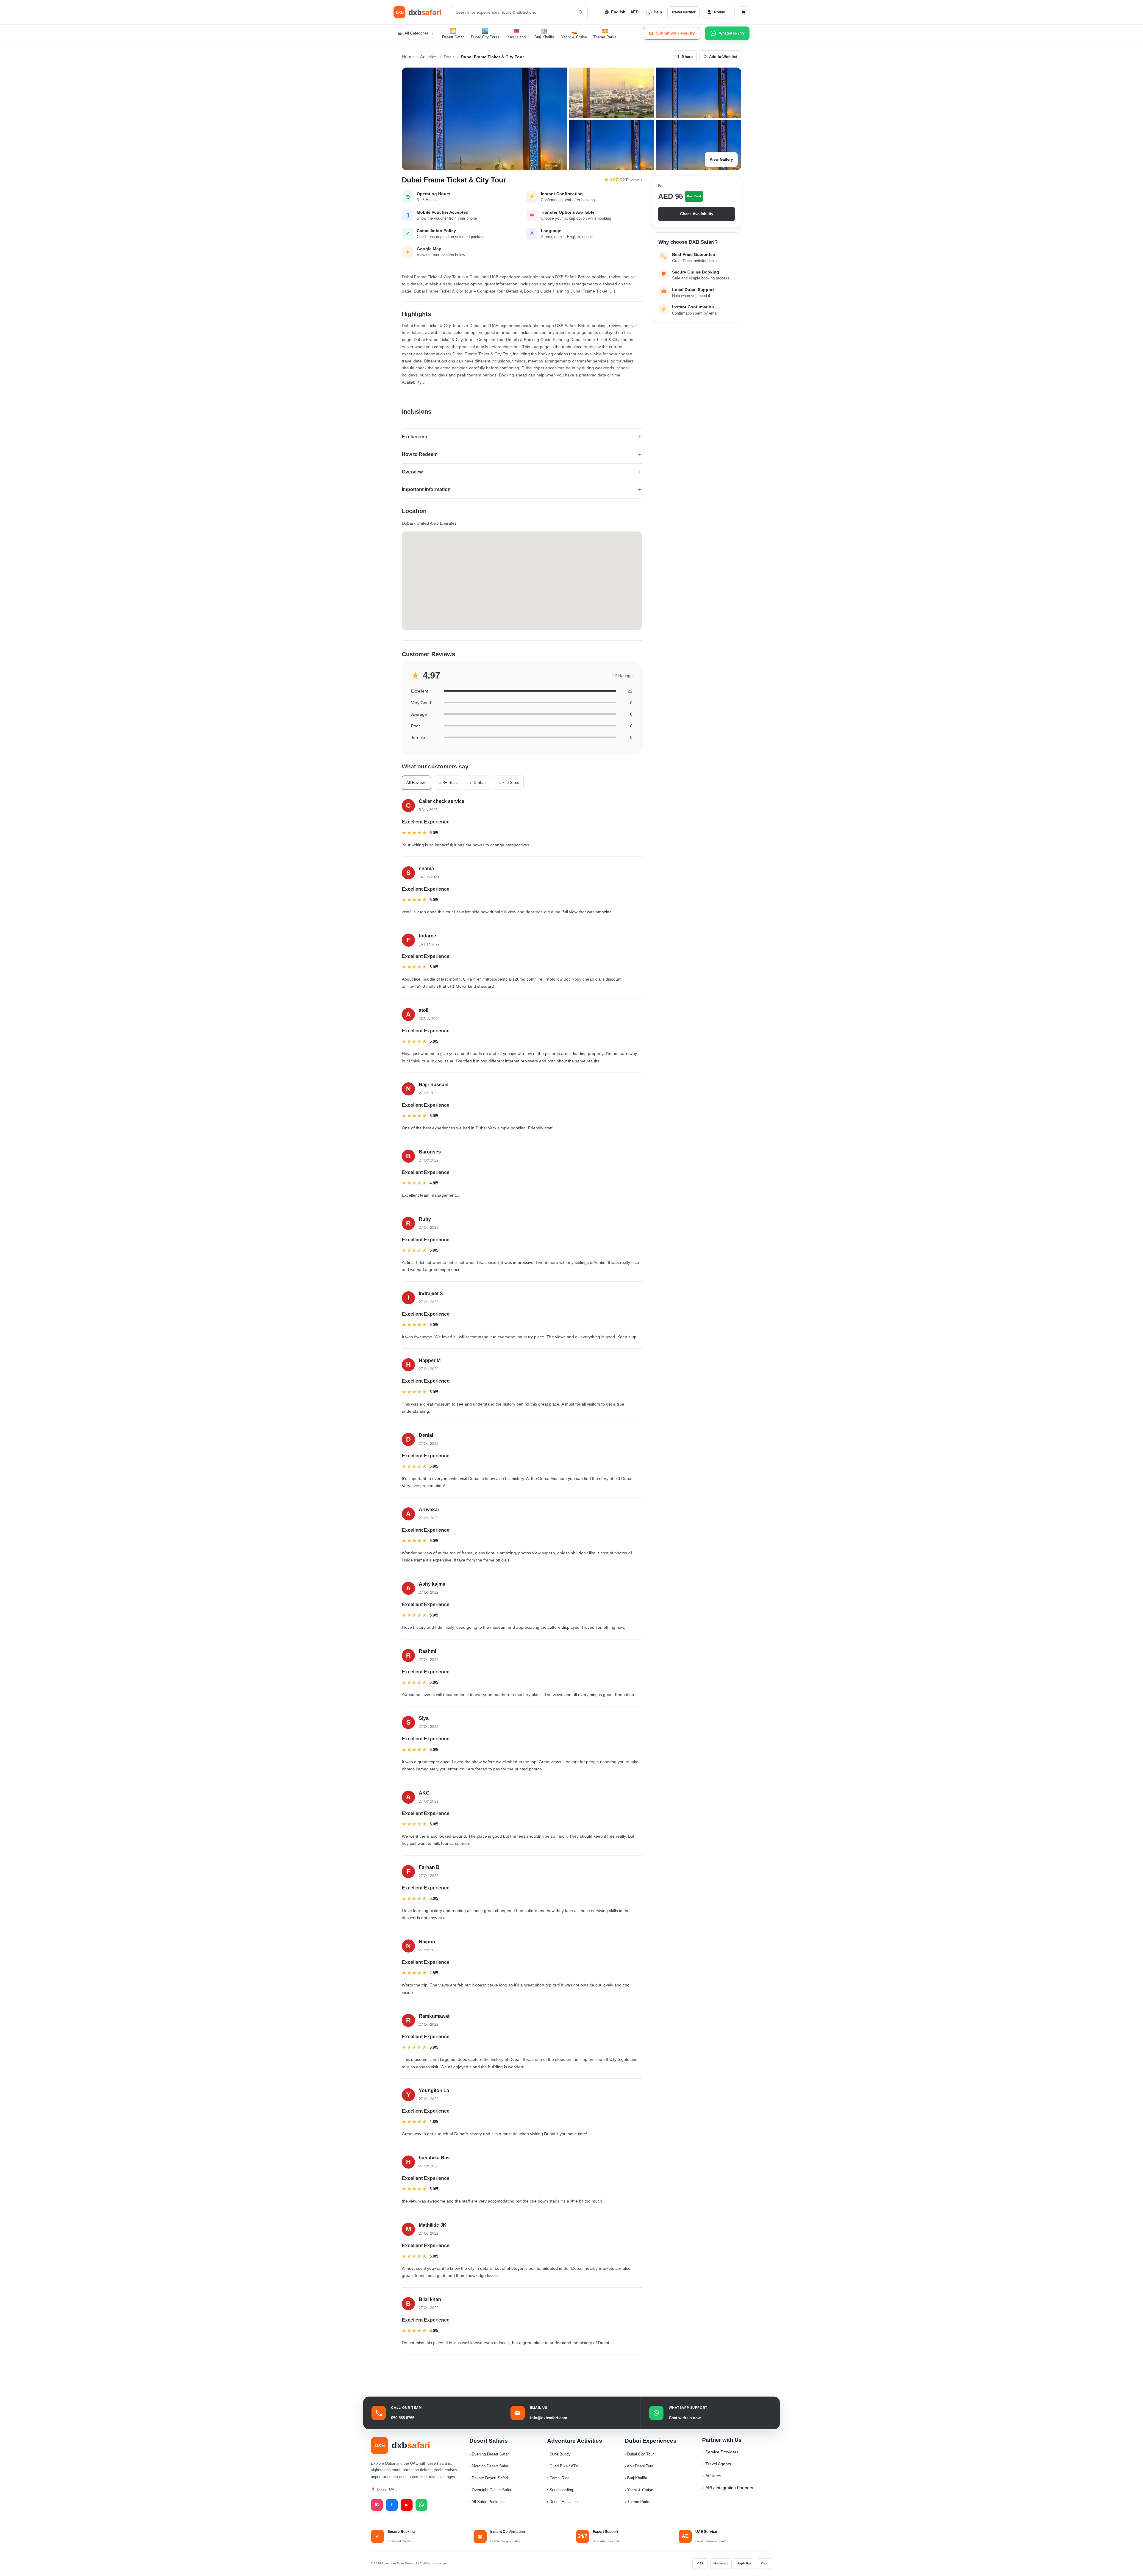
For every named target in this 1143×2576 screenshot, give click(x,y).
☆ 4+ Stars (448, 783)
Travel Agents (718, 2464)
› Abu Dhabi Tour (639, 2466)
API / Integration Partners (729, 2488)
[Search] (580, 12)
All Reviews (416, 783)
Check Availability (697, 214)
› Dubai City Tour (639, 2454)
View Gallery (721, 159)
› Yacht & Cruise (639, 2490)
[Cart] (744, 12)
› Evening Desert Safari (489, 2454)
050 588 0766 (403, 2418)
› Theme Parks (638, 2502)
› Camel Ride (558, 2478)
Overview (412, 472)
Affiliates (713, 2476)
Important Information (426, 489)
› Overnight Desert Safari (491, 2490)
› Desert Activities (562, 2502)
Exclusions (414, 437)
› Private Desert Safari (489, 2478)
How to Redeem (420, 454)
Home (408, 57)
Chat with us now (685, 2418)
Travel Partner (684, 12)
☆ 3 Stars (478, 783)
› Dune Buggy (559, 2454)
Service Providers (722, 2452)
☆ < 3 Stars (509, 783)
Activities (429, 57)
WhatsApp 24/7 (732, 33)
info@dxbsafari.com (549, 2418)
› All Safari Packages (488, 2502)
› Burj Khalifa (636, 2478)
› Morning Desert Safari (489, 2466)
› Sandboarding (560, 2490)
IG (377, 2505)
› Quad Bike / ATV (563, 2466)
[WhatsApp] (421, 2505)
